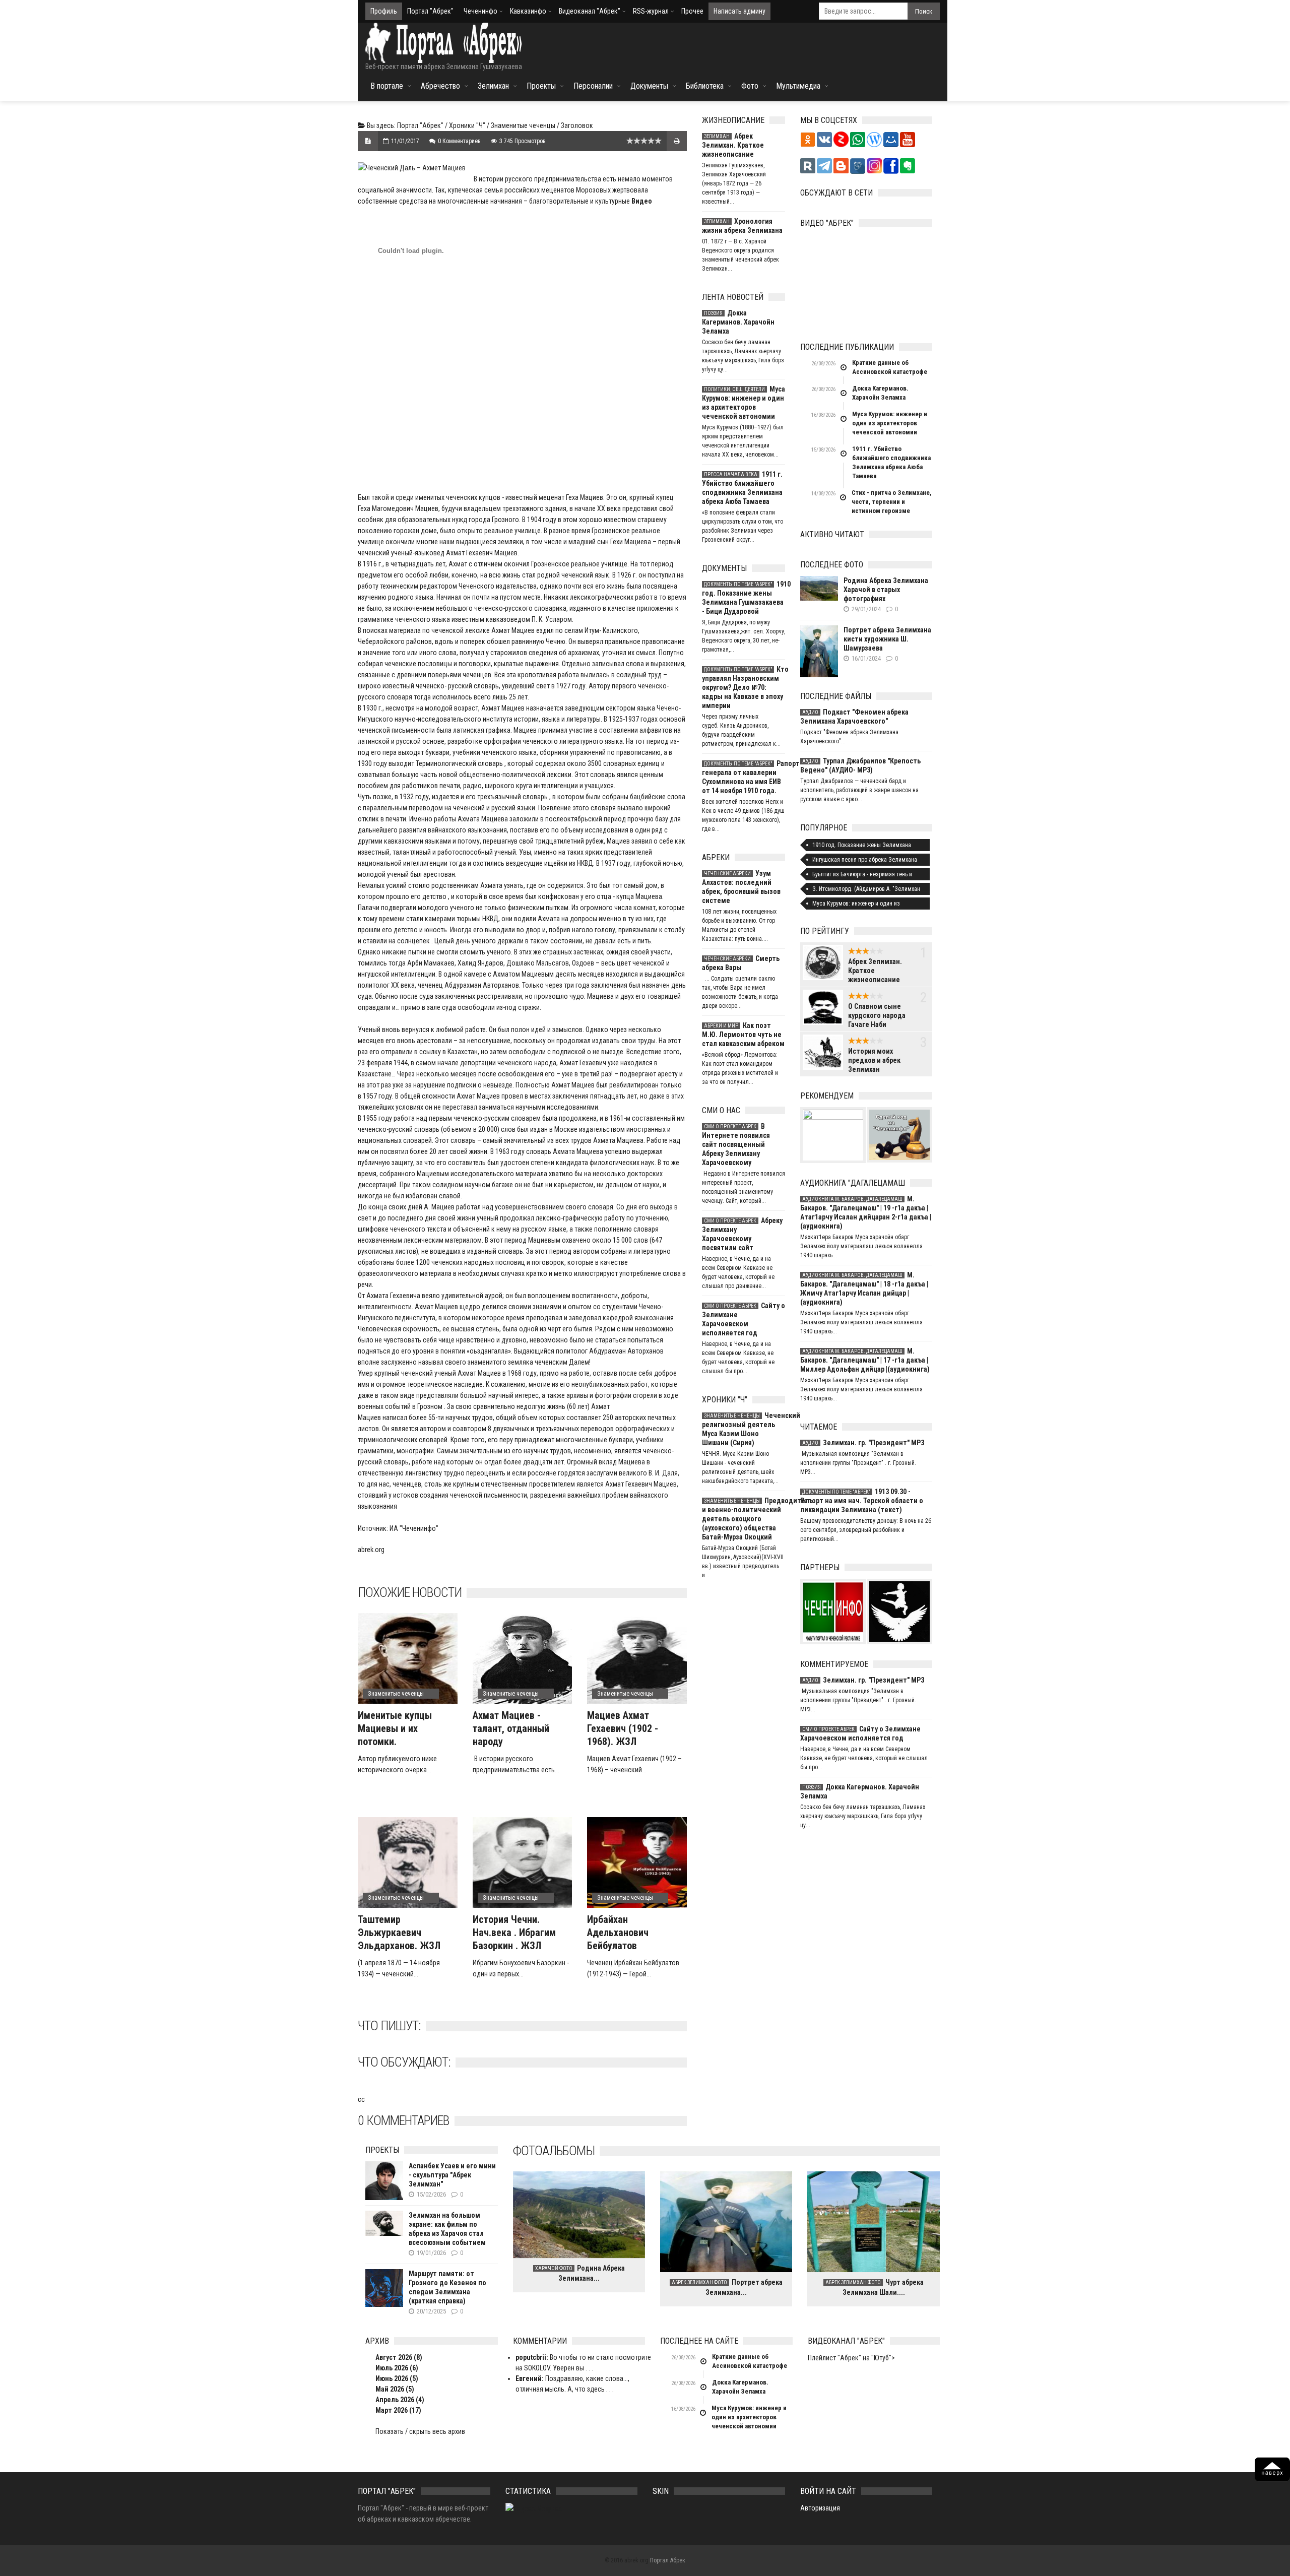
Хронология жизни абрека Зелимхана (742, 226)
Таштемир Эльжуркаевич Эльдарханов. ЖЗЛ (399, 1933)
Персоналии (593, 86)
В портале (387, 86)
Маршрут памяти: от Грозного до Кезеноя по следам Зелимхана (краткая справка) (447, 2287)
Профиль (384, 11)
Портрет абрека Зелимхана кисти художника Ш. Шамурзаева (887, 639)
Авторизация (820, 2508)
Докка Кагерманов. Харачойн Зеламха (738, 322)
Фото (750, 86)
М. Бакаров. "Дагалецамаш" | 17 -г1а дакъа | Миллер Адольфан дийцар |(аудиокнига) (865, 1360)
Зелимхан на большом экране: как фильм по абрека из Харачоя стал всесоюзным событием (447, 2229)
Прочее (692, 11)
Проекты (541, 86)
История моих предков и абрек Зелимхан (874, 1060)
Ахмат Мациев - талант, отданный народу (511, 1728)
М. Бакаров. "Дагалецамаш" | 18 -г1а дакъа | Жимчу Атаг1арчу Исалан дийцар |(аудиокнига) (864, 1289)
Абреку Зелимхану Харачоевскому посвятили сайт (742, 1234)
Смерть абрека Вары (741, 963)
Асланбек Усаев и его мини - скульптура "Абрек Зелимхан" (452, 2175)
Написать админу (739, 11)
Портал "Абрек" (430, 11)
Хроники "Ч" (467, 125)
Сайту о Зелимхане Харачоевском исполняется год (744, 1319)
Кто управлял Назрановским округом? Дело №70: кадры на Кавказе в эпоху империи (744, 687)
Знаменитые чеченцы (523, 125)
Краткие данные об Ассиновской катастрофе (890, 367)
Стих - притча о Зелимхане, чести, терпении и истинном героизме (892, 502)
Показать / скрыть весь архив (420, 2431)
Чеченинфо (480, 11)
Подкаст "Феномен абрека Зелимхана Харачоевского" (854, 717)
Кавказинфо (528, 11)
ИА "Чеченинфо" (414, 1528)
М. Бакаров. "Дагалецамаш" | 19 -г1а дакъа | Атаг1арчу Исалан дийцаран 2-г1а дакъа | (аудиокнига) (866, 1212)
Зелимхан (493, 86)
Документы (649, 86)
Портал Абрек (668, 2560)
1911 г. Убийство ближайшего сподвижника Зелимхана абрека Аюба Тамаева (742, 488)
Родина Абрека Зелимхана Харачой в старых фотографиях (886, 590)
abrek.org (371, 1550)
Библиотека (705, 86)
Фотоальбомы (554, 2151)
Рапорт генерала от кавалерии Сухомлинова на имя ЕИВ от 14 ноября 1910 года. (744, 777)
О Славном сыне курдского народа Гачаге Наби (877, 1015)
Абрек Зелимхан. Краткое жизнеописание (733, 145)
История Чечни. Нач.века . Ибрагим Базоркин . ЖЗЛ (514, 1933)
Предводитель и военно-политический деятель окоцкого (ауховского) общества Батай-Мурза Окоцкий (744, 1519)
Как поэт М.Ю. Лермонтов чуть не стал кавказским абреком (743, 1035)
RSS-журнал (651, 11)
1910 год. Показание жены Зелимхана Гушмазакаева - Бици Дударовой (744, 598)
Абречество (440, 86)
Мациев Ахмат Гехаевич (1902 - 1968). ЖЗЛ (623, 1728)
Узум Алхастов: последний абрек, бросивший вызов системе (741, 887)
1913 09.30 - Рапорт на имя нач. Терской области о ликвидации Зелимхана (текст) (862, 1501)
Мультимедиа (798, 86)
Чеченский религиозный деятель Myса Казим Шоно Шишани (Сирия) (744, 1429)
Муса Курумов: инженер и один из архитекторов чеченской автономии (744, 403)
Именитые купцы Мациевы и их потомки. (395, 1728)
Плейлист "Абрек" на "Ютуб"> (851, 2358)
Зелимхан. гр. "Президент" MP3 (863, 1443)
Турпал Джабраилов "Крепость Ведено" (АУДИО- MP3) (860, 765)
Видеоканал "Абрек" (590, 11)
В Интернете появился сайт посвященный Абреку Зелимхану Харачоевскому (736, 1144)
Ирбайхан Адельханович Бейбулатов (618, 1933)
